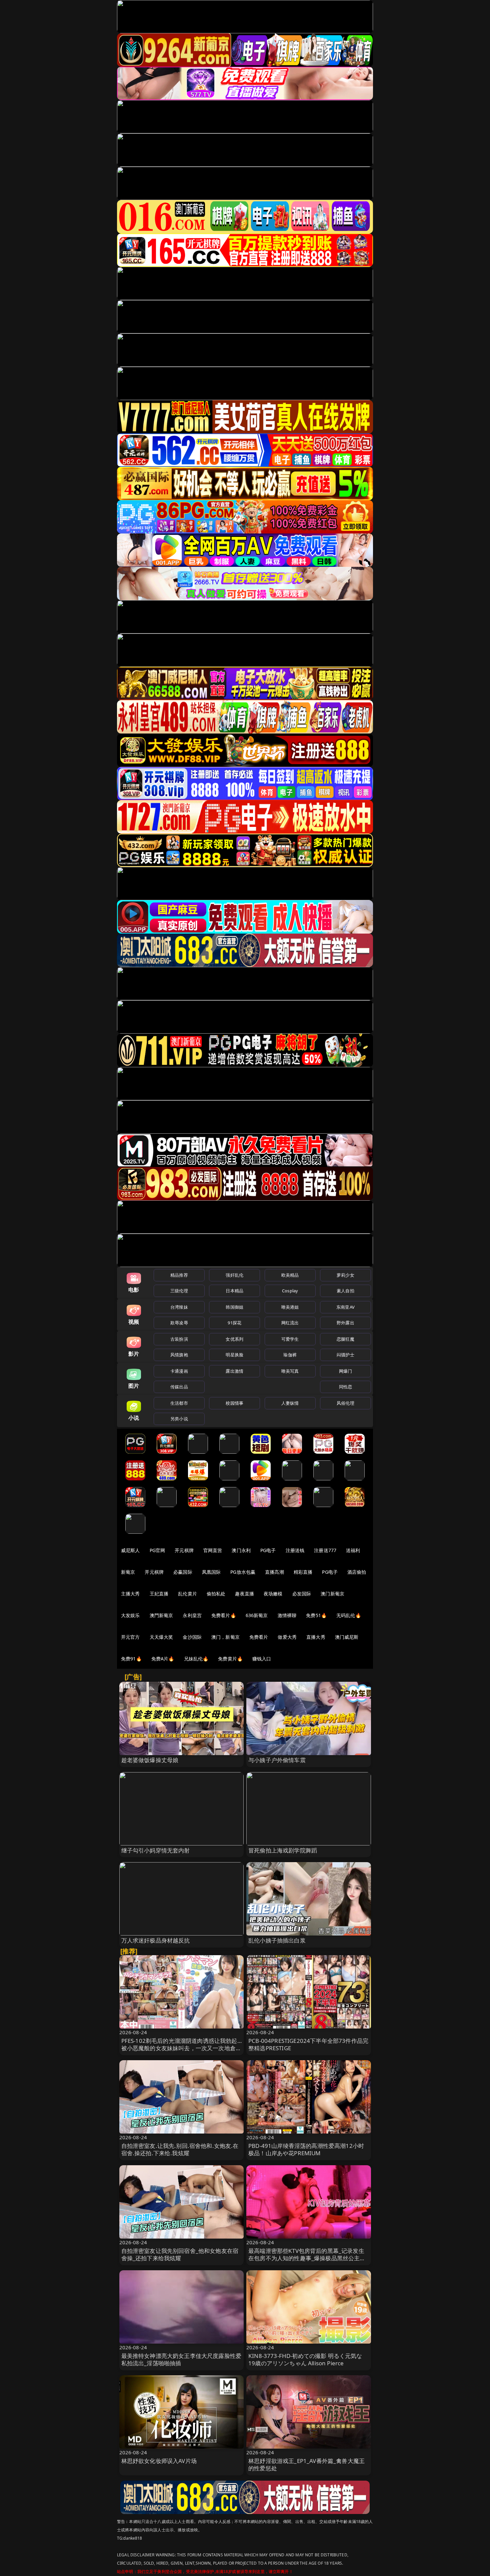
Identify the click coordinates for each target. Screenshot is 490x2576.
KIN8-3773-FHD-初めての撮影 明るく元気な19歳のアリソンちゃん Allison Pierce (305, 2359)
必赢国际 (183, 1572)
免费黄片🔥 (230, 1659)
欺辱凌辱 (179, 1323)
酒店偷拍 (357, 1572)
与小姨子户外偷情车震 (277, 1760)
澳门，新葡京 (225, 1637)
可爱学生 (290, 1339)
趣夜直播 (244, 1594)
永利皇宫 (192, 1615)
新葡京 (128, 1572)
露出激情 (234, 1371)
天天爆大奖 (161, 1637)
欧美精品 (290, 1275)
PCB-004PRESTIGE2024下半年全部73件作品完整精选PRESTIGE (308, 2044)
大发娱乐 (130, 1615)
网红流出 (290, 1323)
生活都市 (179, 1403)
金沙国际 (192, 1637)
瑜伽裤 (290, 1355)
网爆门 (345, 1371)
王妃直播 (159, 1594)
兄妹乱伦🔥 (196, 1659)
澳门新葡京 (332, 1594)
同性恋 (345, 1387)
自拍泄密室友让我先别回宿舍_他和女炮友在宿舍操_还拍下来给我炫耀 (180, 2254)
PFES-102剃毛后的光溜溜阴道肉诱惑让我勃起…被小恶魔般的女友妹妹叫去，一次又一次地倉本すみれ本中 (181, 2048)
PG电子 (268, 1550)
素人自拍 (345, 1291)
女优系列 (234, 1339)
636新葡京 (257, 1615)
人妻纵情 (290, 1403)
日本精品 (234, 1291)
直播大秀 (316, 1637)
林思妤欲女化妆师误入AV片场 (159, 2461)
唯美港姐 (290, 1307)
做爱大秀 (287, 1637)
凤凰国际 (211, 1572)
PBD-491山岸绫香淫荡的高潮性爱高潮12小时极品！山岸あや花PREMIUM (306, 2149)
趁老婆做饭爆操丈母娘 (150, 1760)
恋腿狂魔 (345, 1339)
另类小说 (179, 1419)
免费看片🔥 (224, 1615)
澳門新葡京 (161, 1615)
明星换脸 (234, 1355)
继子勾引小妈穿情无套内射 (156, 1850)
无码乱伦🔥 (349, 1615)
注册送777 (325, 1550)
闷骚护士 (345, 1355)
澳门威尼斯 (347, 1637)
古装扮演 (179, 1339)
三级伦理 (179, 1291)
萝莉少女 (345, 1275)
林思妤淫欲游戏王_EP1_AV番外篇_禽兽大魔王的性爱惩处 (306, 2464)
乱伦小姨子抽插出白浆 (277, 1940)
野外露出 (345, 1323)
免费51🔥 (316, 1615)
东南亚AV (345, 1307)
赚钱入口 (262, 1659)
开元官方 (130, 1637)
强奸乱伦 (234, 1275)
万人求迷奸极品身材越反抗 (156, 1940)
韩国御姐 (234, 1307)
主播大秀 (130, 1594)
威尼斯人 (130, 1550)
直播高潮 (274, 1572)
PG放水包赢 (243, 1572)
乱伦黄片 (187, 1594)
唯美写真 (290, 1371)
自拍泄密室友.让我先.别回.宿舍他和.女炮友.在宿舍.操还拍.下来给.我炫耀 (180, 2149)
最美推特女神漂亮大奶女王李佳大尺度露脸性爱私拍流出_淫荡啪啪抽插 (181, 2359)
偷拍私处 (216, 1594)
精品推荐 (179, 1275)
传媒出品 (179, 1387)
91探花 (234, 1323)
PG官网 (157, 1550)
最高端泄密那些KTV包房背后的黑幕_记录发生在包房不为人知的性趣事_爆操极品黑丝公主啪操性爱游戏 (307, 2258)
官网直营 (213, 1550)
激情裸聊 (287, 1615)
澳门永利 (241, 1550)
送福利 (353, 1550)
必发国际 (302, 1594)
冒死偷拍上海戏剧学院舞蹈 (283, 1850)
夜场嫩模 (273, 1594)
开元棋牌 (184, 1550)
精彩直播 (303, 1572)
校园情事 (234, 1403)
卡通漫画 (179, 1371)
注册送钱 (295, 1550)
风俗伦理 (345, 1403)
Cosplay (290, 1291)
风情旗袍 (179, 1355)
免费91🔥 (131, 1659)
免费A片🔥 (163, 1659)
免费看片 (259, 1637)
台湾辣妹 (179, 1307)
